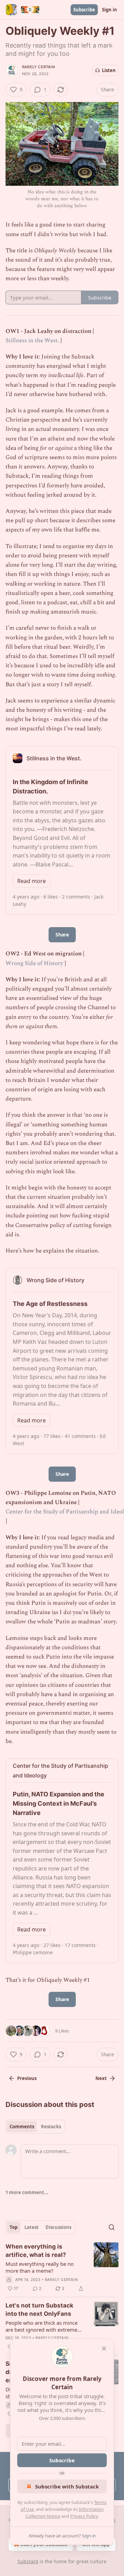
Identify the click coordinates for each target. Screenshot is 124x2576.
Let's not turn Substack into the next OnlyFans (39, 2310)
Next (101, 2078)
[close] (104, 2349)
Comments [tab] (22, 2127)
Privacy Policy (84, 2516)
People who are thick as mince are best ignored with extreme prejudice (42, 2326)
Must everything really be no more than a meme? (40, 2267)
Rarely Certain (38, 67)
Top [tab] (14, 2227)
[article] (62, 2268)
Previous (27, 2078)
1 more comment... (27, 2192)
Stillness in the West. (32, 341)
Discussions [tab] (58, 2227)
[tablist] (35, 2127)
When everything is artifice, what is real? (36, 2251)
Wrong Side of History (34, 963)
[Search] (112, 2227)
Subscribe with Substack (67, 2486)
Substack (28, 2561)
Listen (109, 70)
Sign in (110, 10)
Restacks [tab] (51, 2127)
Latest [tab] (32, 2227)
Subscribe (84, 10)
